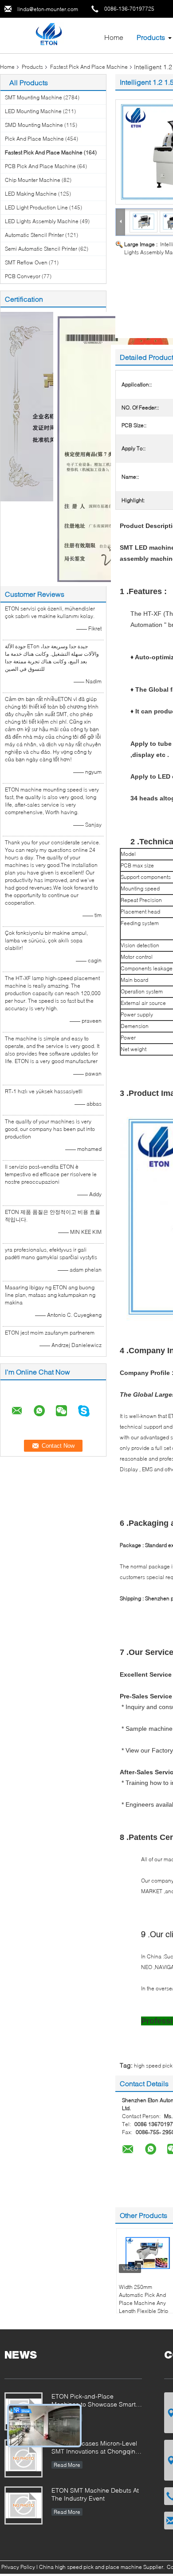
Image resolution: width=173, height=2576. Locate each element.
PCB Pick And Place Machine (40, 166)
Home (114, 37)
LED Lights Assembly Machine (42, 221)
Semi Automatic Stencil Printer (41, 249)
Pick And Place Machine (34, 139)
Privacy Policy (18, 2567)
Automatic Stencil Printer (34, 235)
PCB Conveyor (23, 276)
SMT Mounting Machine (33, 97)
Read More (67, 2465)
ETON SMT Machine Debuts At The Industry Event (95, 2494)
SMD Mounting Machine (34, 125)
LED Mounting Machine (33, 111)
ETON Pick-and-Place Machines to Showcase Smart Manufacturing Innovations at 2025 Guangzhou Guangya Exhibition (94, 2401)
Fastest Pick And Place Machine (89, 67)
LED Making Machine (31, 194)
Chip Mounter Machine (33, 180)
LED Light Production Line (36, 207)
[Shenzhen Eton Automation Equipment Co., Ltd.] (49, 35)
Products (151, 37)
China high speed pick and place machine (90, 2567)
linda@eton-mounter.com (48, 9)
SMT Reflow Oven (26, 262)
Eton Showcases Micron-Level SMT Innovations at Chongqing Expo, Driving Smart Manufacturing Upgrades (95, 2448)
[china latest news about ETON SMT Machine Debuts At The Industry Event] (24, 2505)
